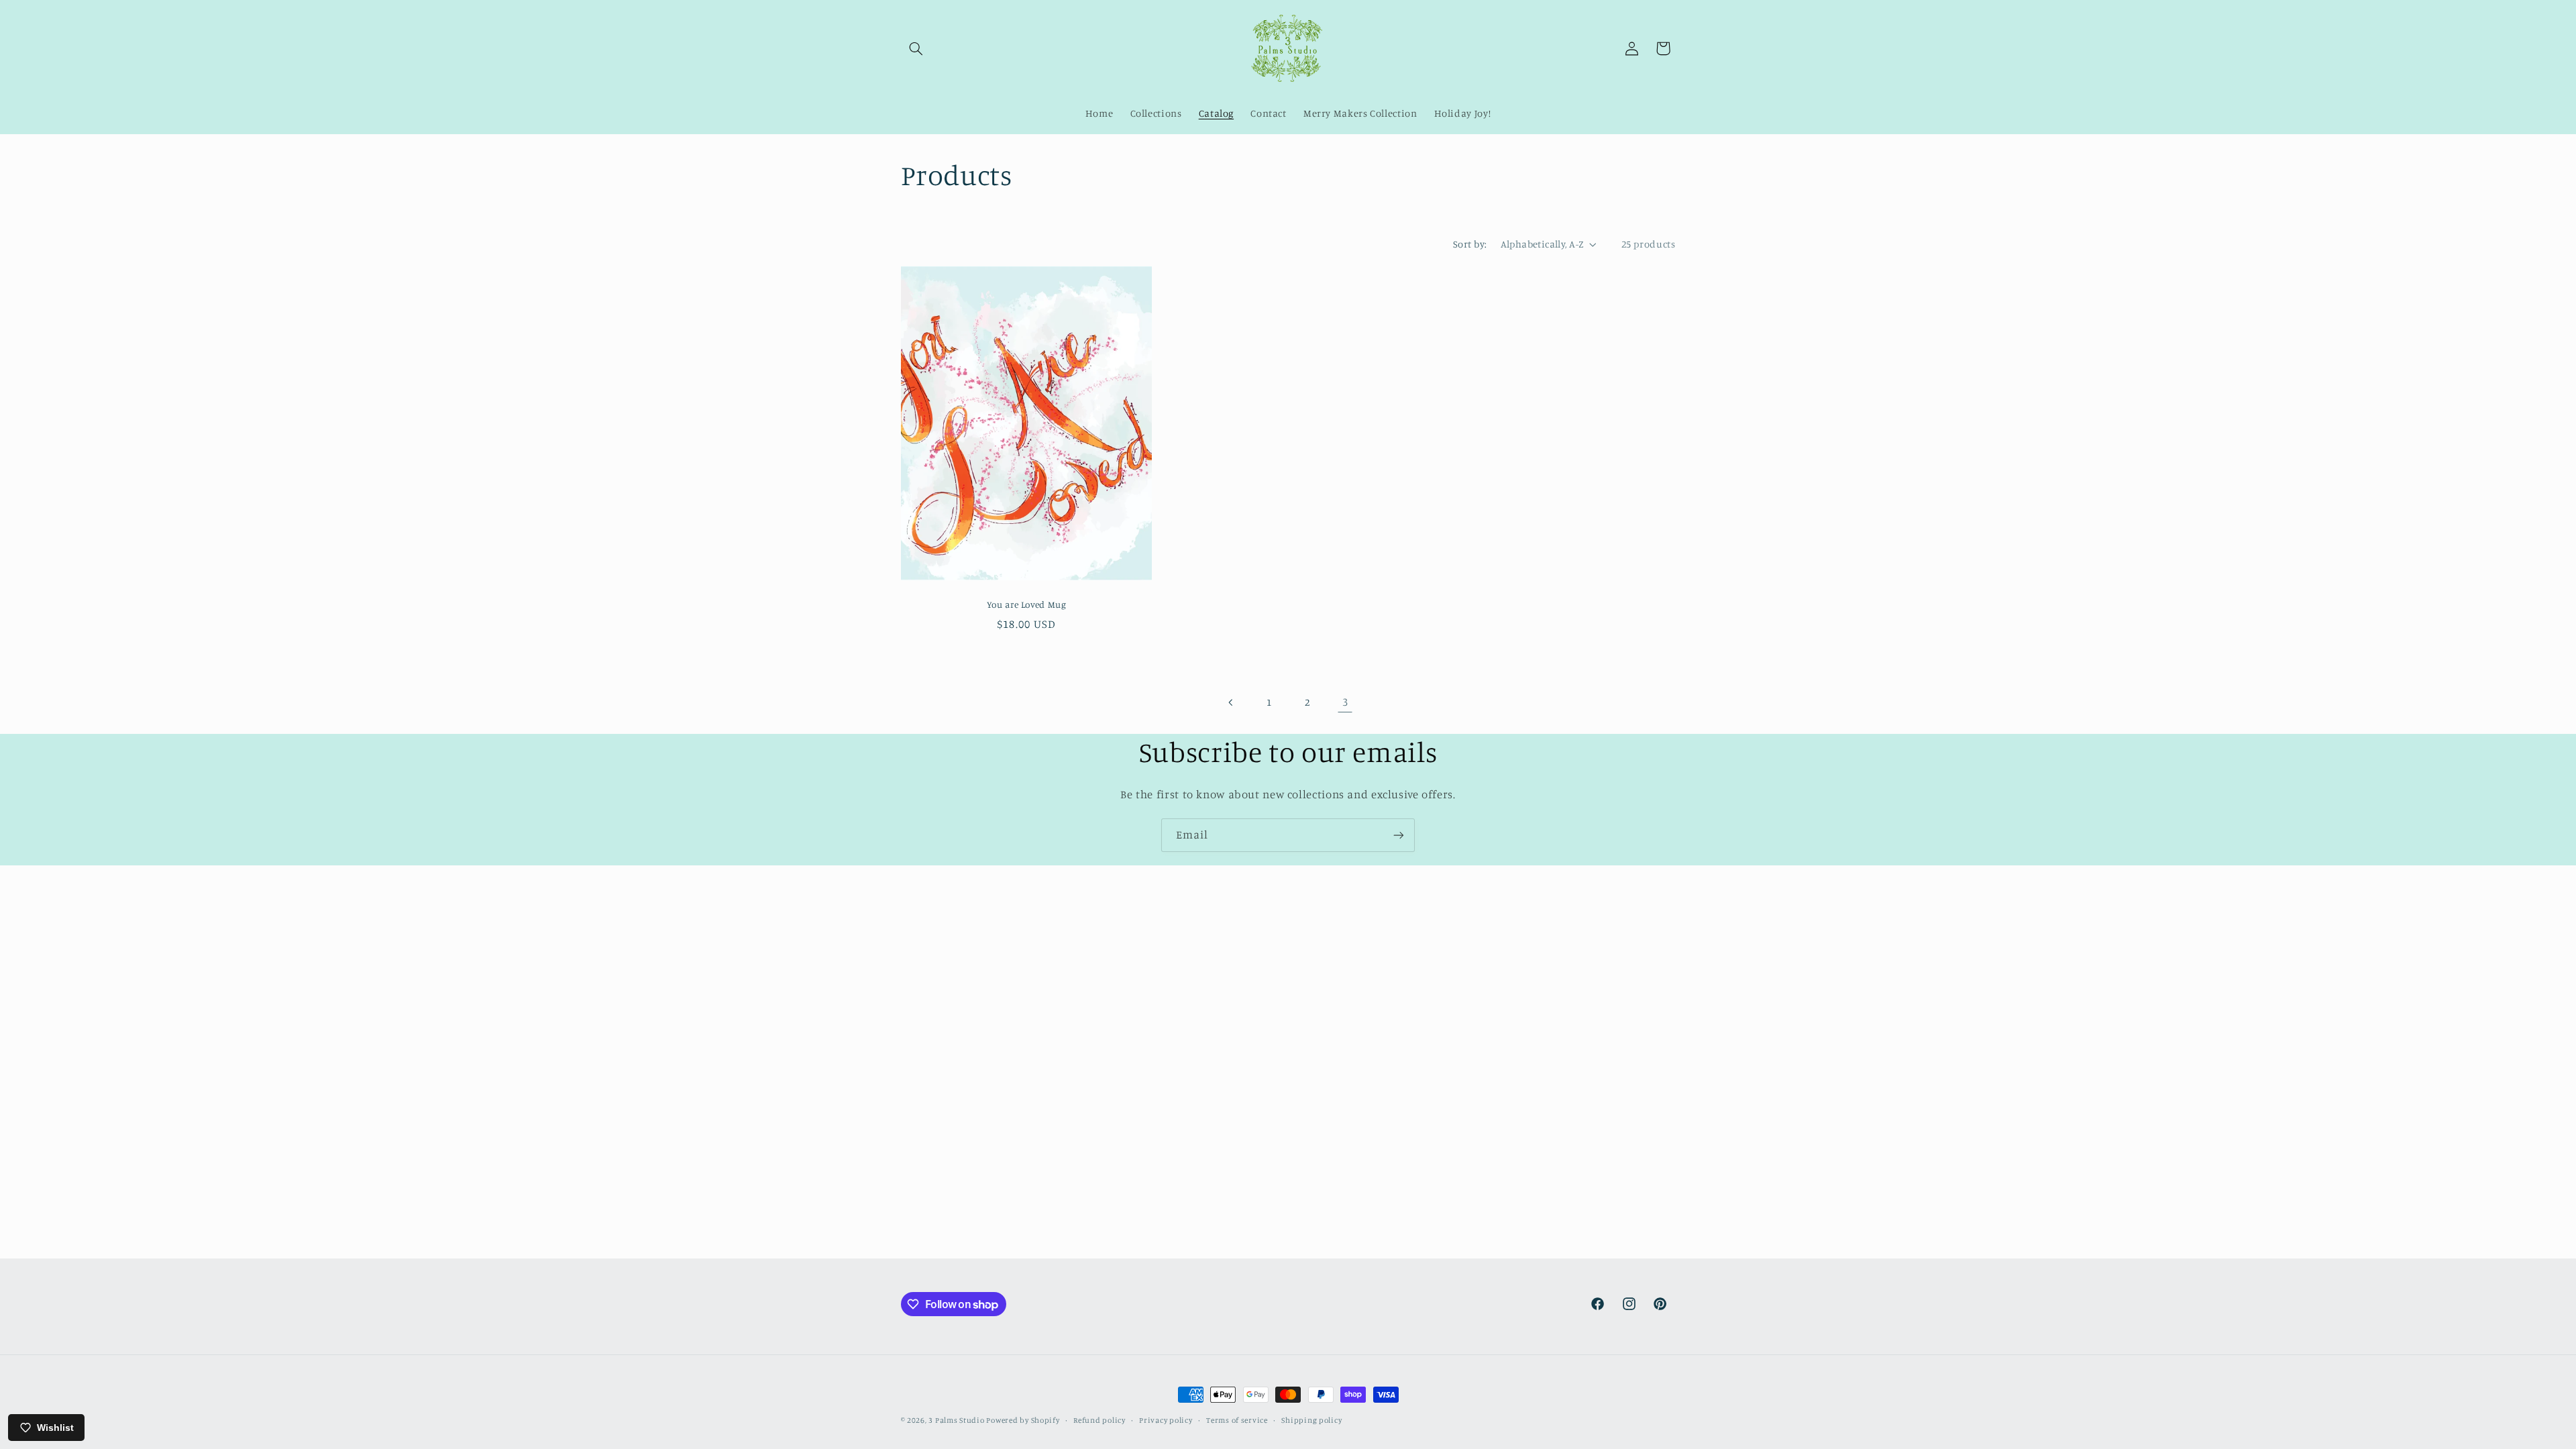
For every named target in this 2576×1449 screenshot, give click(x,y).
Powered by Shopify (1023, 1420)
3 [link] (1345, 702)
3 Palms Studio (957, 1420)
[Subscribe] (1399, 835)
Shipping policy (1311, 1420)
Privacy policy (1166, 1420)
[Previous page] (1231, 702)
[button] (916, 48)
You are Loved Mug (1026, 604)
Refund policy (1099, 1420)
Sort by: (1470, 244)
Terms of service (1237, 1420)
